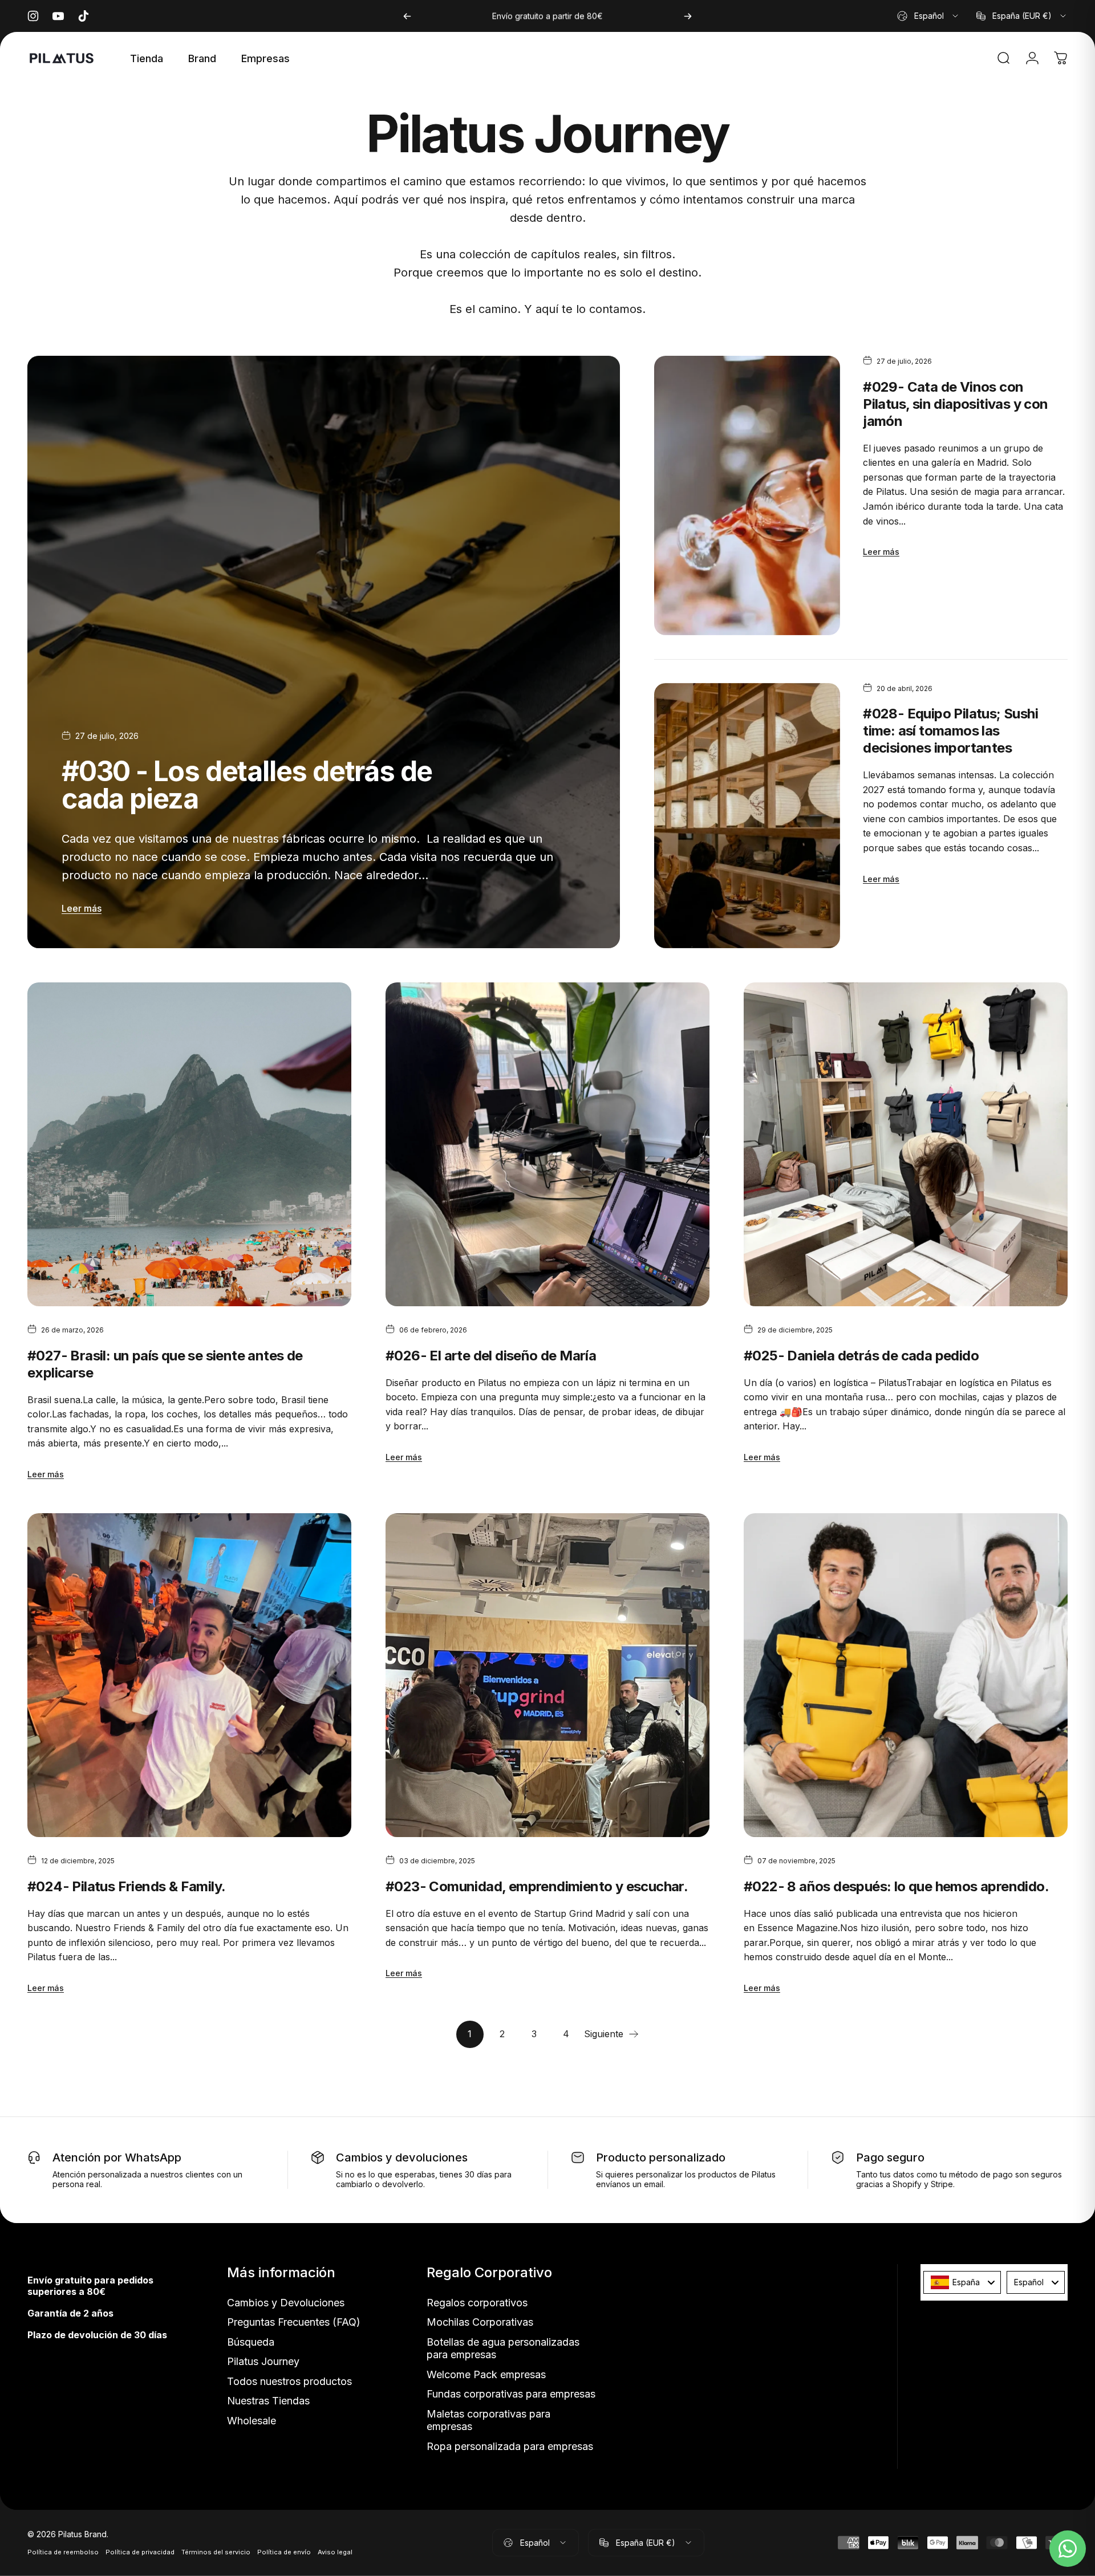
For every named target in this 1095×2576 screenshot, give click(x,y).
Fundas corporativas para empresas (511, 2394)
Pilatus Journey (263, 2361)
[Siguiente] (688, 16)
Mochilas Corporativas (480, 2322)
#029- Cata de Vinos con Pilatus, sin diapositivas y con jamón (955, 404)
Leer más (82, 908)
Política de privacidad (140, 2552)
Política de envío (284, 2552)
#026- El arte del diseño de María (491, 1356)
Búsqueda (251, 2342)
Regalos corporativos (477, 2303)
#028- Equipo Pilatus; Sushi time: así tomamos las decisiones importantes (950, 731)
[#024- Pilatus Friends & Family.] (189, 1675)
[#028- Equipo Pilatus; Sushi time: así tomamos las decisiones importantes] (747, 816)
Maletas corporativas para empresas (488, 2420)
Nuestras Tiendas (268, 2401)
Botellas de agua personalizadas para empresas (503, 2349)
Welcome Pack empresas (486, 2374)
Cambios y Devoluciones (286, 2303)
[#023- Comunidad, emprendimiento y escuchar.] (547, 1675)
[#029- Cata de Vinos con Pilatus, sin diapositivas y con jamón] (747, 495)
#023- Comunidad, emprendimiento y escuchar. (537, 1886)
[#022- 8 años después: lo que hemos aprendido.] (906, 1675)
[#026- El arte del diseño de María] (547, 1144)
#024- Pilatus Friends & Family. (126, 1886)
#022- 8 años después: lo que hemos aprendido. (896, 1886)
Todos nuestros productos (289, 2381)
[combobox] (928, 16)
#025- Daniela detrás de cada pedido (861, 1356)
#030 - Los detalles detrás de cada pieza (247, 785)
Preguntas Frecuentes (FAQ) (294, 2322)
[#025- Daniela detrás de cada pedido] (906, 1144)
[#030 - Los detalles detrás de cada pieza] (324, 652)
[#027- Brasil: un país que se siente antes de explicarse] (189, 1144)
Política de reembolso (63, 2552)
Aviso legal (335, 2552)
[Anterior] (407, 16)
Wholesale (252, 2421)
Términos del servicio (216, 2552)
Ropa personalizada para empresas (510, 2446)
